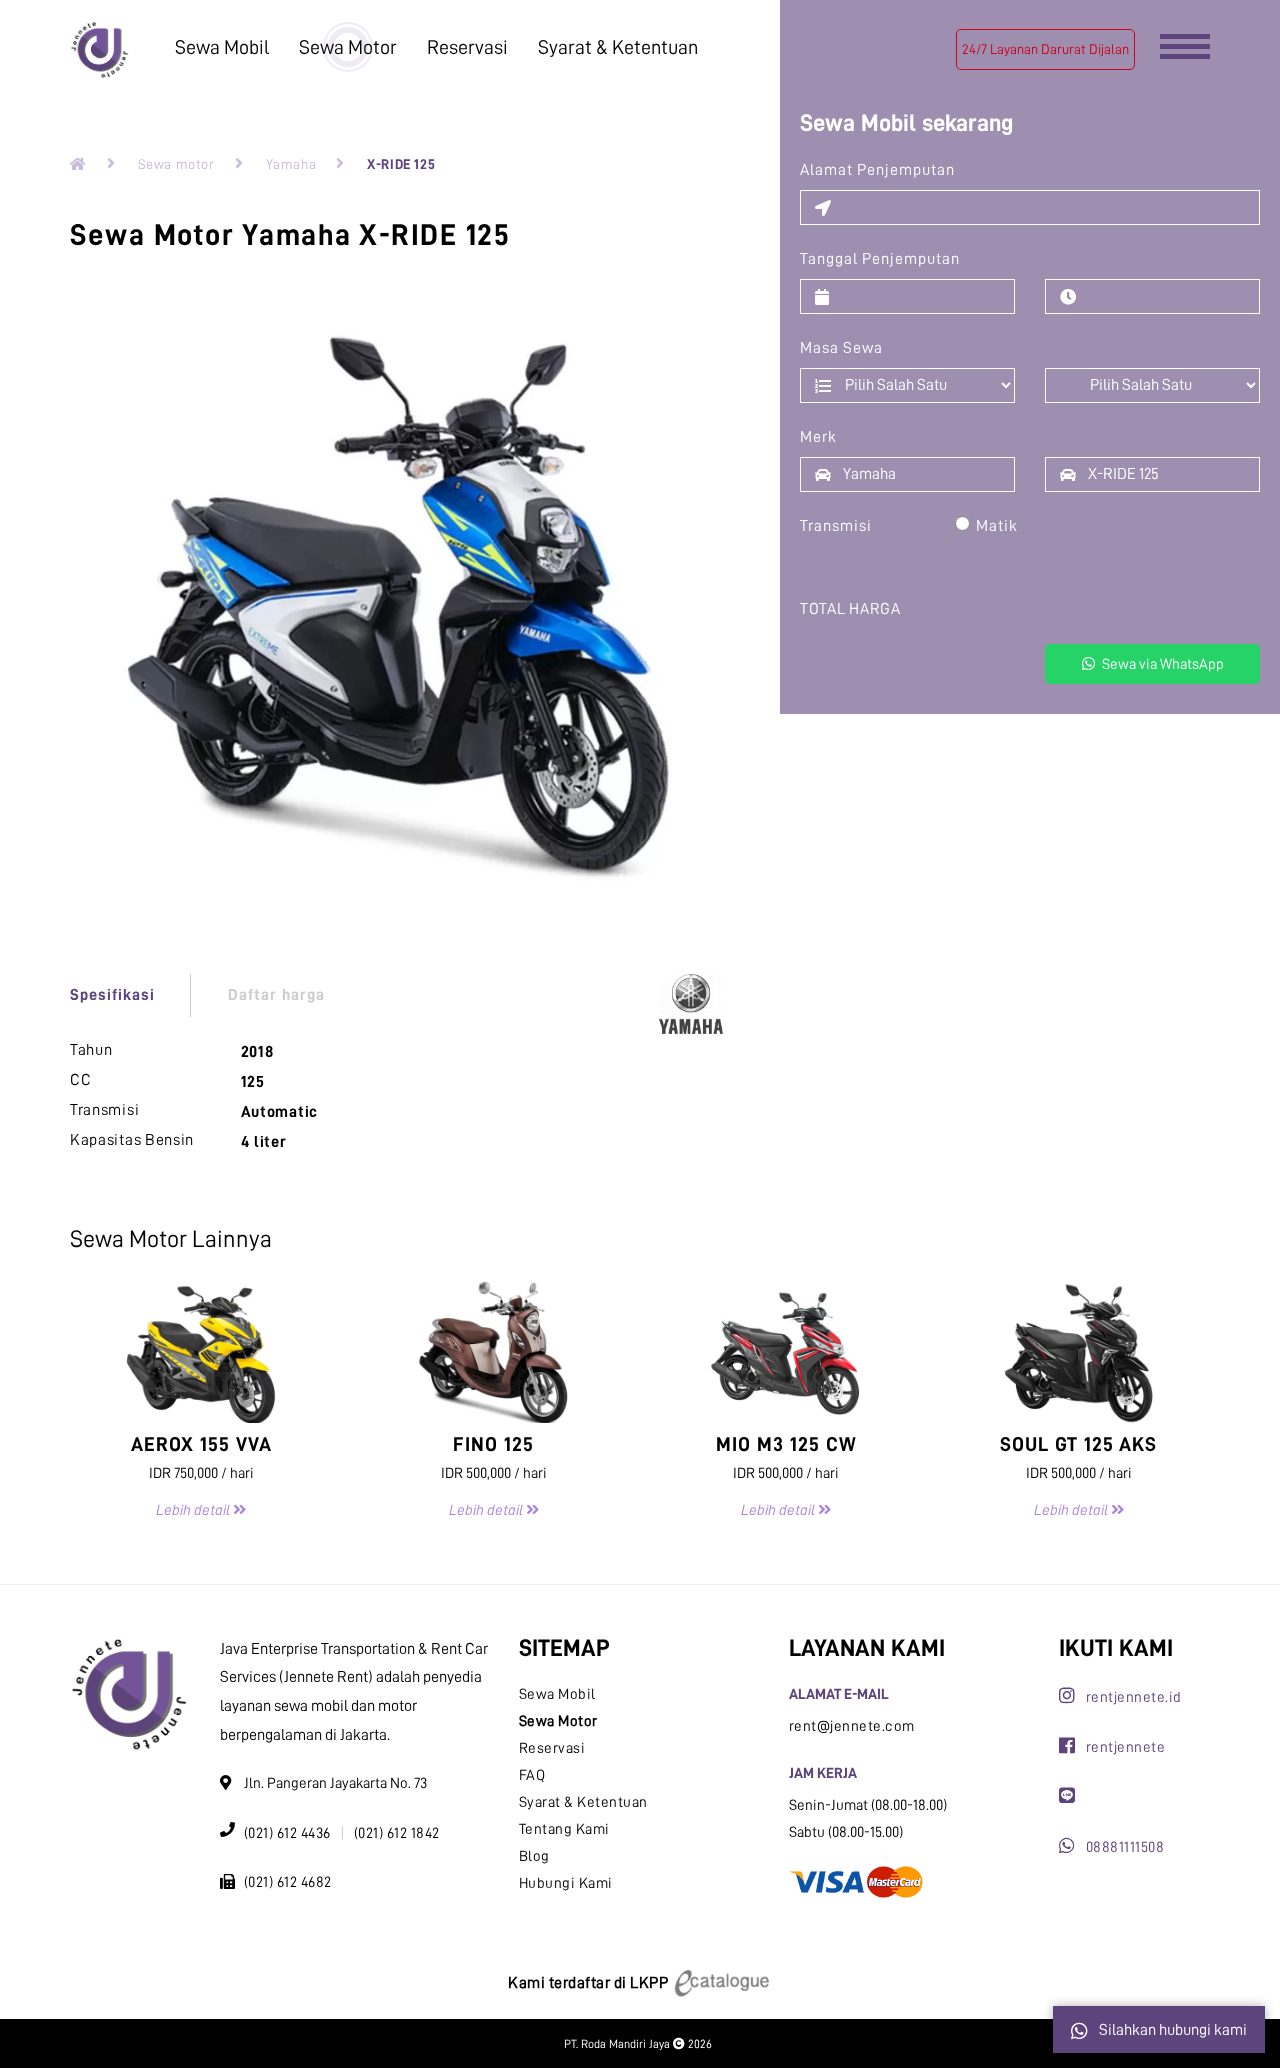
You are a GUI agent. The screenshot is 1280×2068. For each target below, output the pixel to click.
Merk (818, 437)
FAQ (532, 1775)
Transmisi (836, 526)
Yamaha (291, 164)
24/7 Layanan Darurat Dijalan (1045, 49)
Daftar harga (276, 995)
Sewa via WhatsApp (1161, 664)
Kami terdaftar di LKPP (590, 1983)
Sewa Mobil (222, 47)
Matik (997, 526)
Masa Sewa (841, 348)
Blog (534, 1856)
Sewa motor (176, 164)
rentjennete (1125, 1747)
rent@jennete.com (852, 1726)
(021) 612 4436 (287, 1833)
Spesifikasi (112, 995)
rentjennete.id (1134, 1697)
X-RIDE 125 (401, 164)
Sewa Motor (348, 47)
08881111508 (1125, 1847)
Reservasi (467, 47)
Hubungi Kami (566, 1883)
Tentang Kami (564, 1829)
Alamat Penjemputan (877, 170)
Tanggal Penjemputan (880, 259)
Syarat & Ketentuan (618, 47)
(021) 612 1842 (397, 1833)
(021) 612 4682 (288, 1882)
